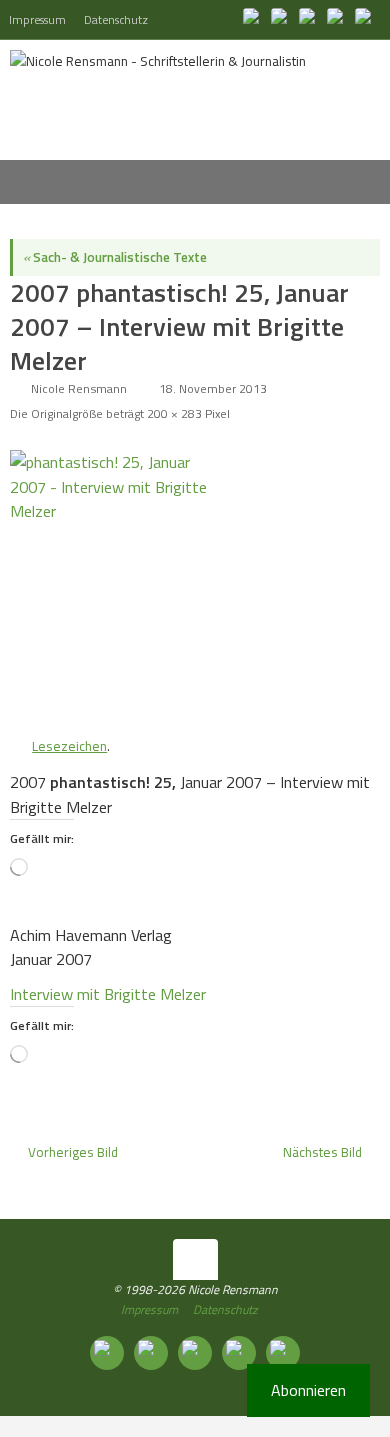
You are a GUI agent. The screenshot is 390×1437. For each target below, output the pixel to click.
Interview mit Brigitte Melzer (108, 994)
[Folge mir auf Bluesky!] (282, 19)
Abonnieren (308, 1390)
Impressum (37, 19)
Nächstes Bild (322, 1152)
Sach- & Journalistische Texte (115, 257)
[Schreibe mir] (366, 19)
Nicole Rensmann (79, 388)
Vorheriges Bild (73, 1152)
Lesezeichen (69, 746)
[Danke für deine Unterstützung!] (310, 19)
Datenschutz (116, 19)
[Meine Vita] (254, 19)
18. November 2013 (213, 388)
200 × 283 (174, 413)
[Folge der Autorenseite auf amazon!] (338, 19)
